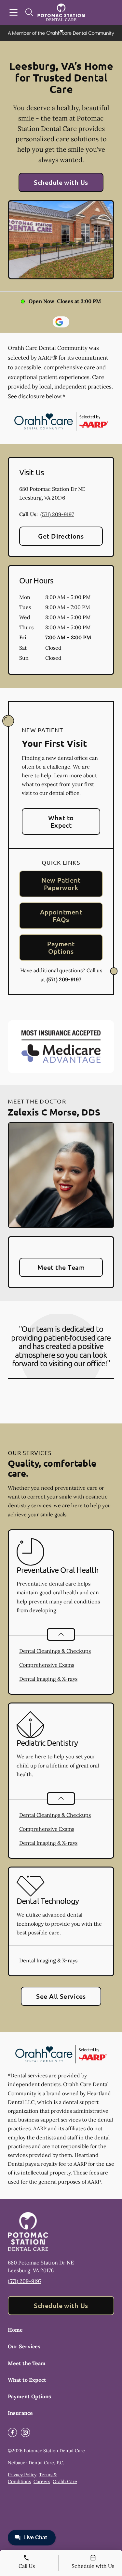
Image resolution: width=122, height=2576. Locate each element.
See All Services (61, 1996)
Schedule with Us (61, 182)
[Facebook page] (12, 2432)
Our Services (24, 2346)
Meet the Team (61, 1267)
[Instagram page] (25, 2432)
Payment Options (61, 947)
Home (15, 2330)
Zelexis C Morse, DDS (54, 1112)
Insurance (20, 2413)
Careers (42, 2481)
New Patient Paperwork (61, 884)
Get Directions (61, 536)
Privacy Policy (22, 2475)
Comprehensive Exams (47, 1665)
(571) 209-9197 (57, 514)
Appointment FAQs (61, 916)
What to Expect (61, 821)
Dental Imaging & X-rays (48, 1679)
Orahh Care (65, 2481)
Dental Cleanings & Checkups (55, 1651)
